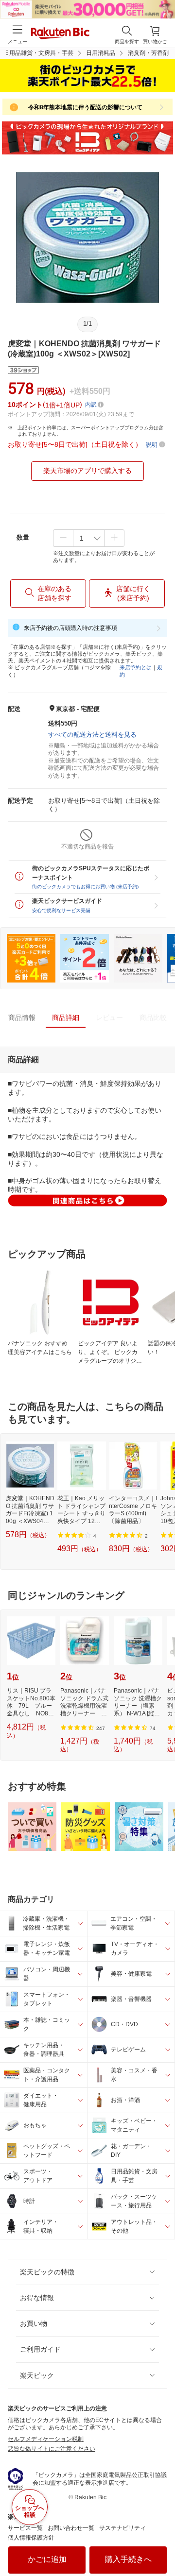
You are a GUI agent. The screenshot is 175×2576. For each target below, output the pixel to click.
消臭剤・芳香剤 (148, 53)
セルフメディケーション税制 (46, 2439)
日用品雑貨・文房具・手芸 (38, 53)
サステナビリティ (122, 2528)
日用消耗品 (101, 53)
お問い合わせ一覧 (71, 2528)
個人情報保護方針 (31, 2538)
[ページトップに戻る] (161, 2544)
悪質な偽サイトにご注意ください (52, 2449)
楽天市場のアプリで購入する (87, 471)
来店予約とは (136, 667)
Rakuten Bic (60, 34)
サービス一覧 (25, 2528)
